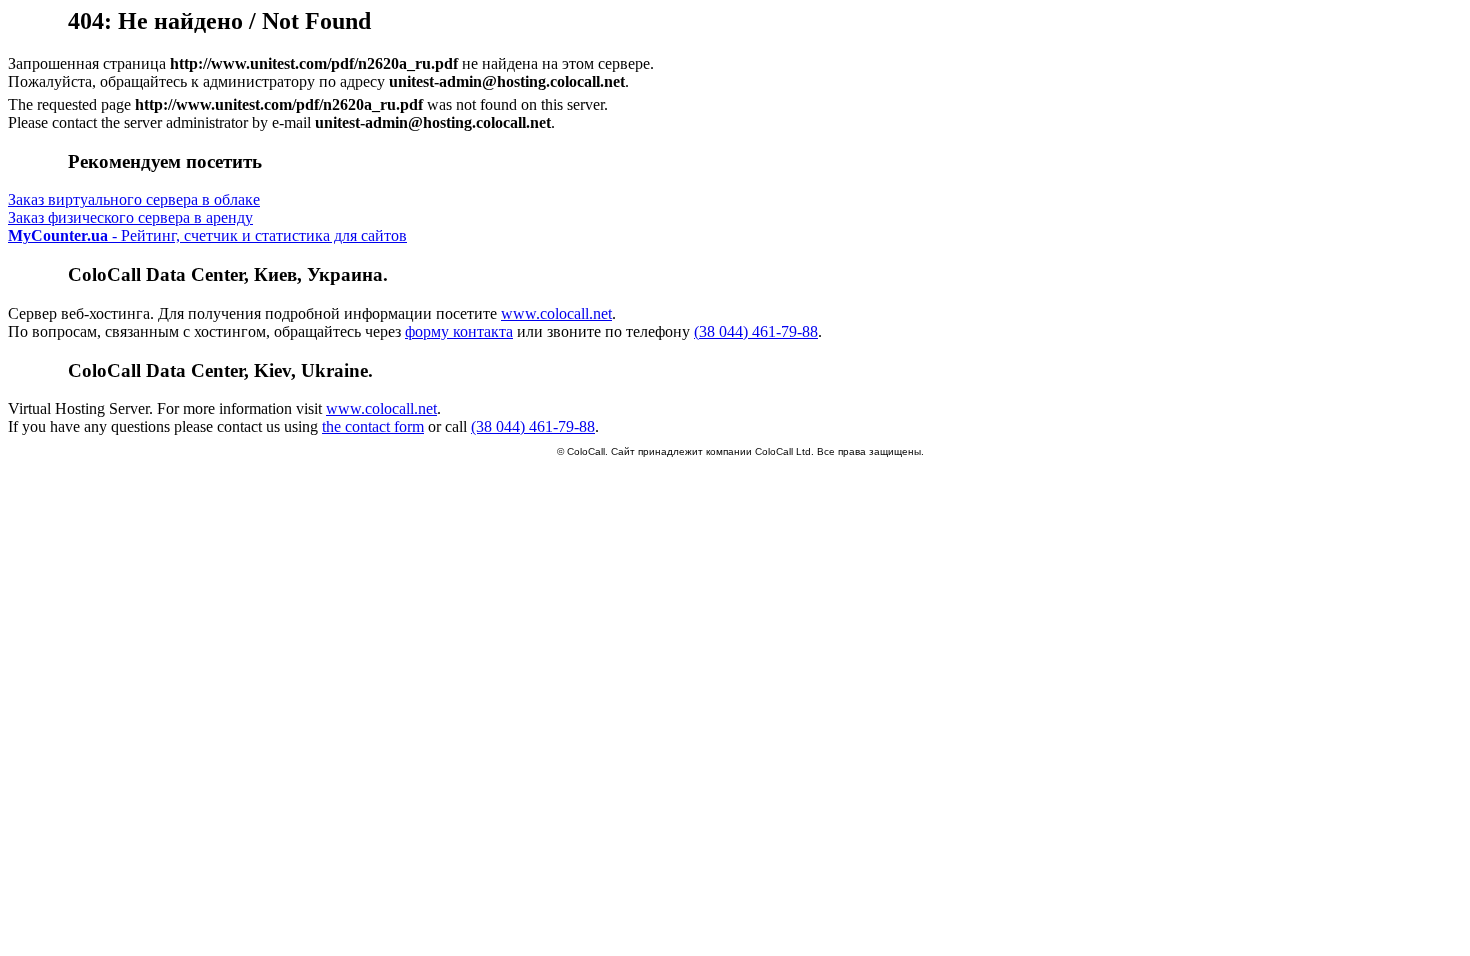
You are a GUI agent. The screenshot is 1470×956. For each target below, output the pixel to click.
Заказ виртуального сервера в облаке (134, 199)
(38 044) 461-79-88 (756, 331)
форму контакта (459, 331)
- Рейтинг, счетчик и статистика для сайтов (207, 235)
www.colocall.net (556, 313)
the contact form (373, 426)
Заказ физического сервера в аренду (130, 217)
